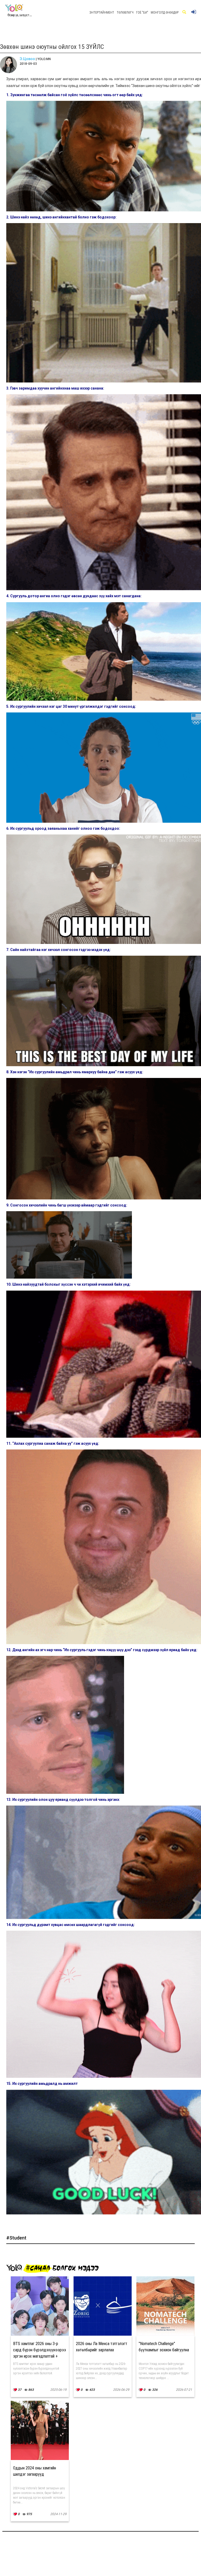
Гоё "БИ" (142, 13)
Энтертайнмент (102, 13)
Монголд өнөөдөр (165, 13)
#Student (16, 2238)
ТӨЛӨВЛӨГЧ (125, 13)
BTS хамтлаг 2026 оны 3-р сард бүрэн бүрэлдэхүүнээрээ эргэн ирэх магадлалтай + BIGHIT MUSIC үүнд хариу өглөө (40, 2356)
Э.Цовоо (27, 59)
